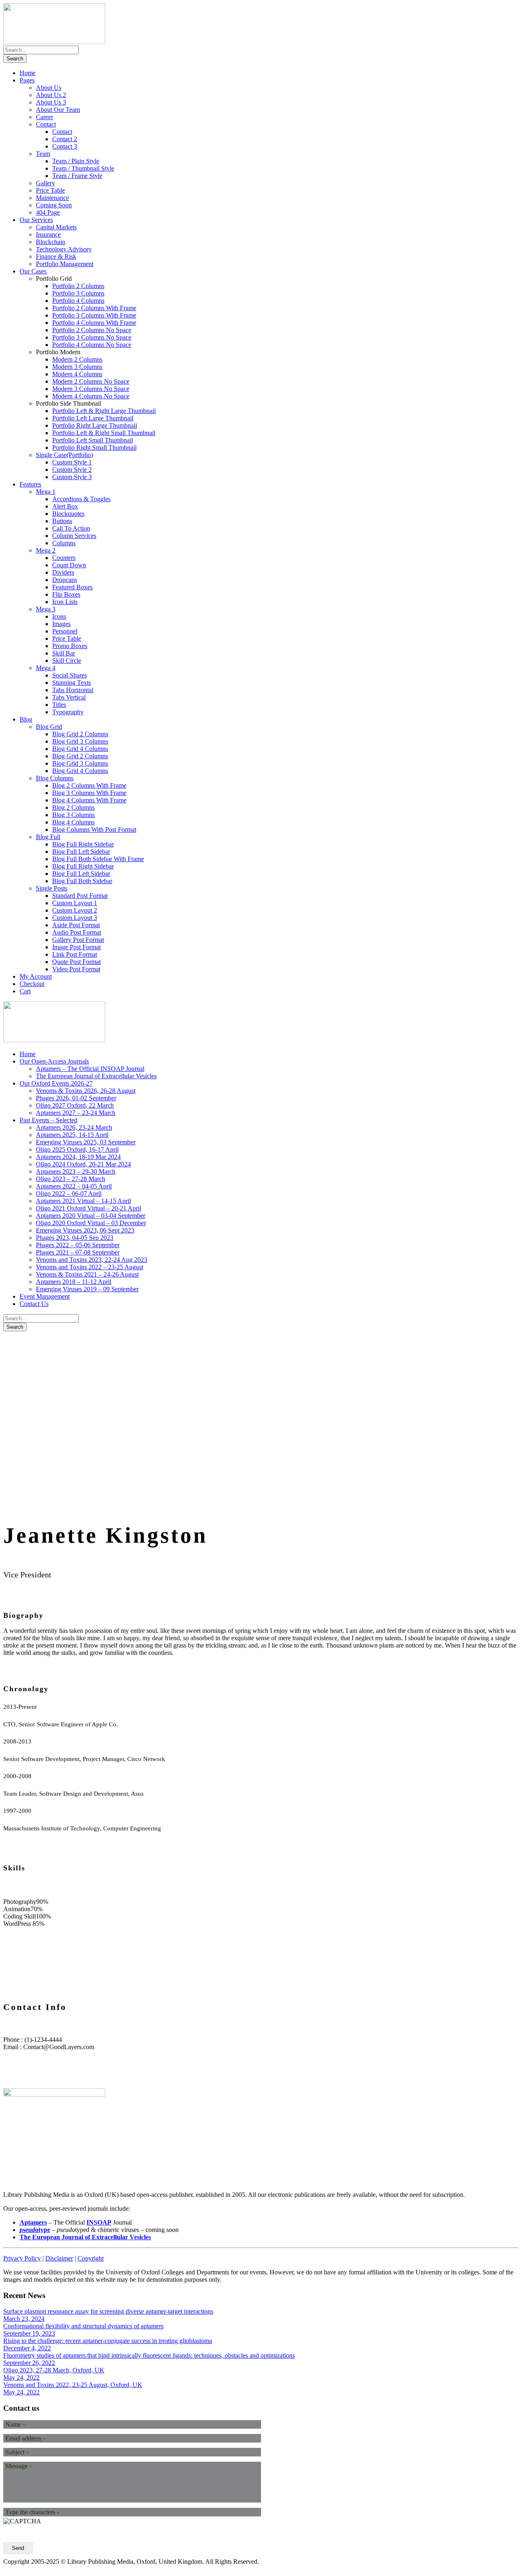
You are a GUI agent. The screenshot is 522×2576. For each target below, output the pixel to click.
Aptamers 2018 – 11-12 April (74, 1282)
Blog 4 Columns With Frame (89, 800)
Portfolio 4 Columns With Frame (94, 323)
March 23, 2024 (24, 2319)
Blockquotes (68, 514)
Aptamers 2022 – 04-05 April (74, 1186)
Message (19, 2466)
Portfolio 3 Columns (78, 293)
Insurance (48, 234)
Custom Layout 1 (75, 903)
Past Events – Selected (49, 1120)
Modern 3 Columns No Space (91, 389)
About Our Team (58, 110)
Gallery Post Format (78, 940)
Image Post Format (76, 947)
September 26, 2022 (29, 2363)
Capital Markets (56, 227)
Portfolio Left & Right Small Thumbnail (104, 433)
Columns (64, 543)
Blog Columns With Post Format (94, 829)
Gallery (45, 183)
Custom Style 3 (72, 477)
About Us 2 (51, 95)
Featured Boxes (72, 587)
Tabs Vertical (69, 697)
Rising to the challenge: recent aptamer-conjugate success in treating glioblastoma (108, 2341)
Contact (46, 124)
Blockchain (51, 242)
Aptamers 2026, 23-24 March (74, 1127)
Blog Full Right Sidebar (83, 844)
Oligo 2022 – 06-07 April (69, 1194)
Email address (25, 2438)
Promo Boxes (70, 646)
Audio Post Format (77, 932)
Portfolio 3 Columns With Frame (94, 315)
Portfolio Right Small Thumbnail (94, 447)
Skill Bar (64, 653)
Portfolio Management (65, 264)
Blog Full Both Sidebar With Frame (98, 859)
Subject (17, 2452)
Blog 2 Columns (73, 807)
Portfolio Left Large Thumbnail (93, 418)
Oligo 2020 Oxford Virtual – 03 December (91, 1223)
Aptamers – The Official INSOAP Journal (90, 1069)
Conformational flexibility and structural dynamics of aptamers (83, 2326)
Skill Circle (67, 661)
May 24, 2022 (21, 2377)
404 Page (48, 212)
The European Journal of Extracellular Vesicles (96, 1076)
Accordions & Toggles (81, 499)
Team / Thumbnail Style (83, 168)
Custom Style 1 (72, 462)
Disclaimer (59, 2258)
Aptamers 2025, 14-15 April (72, 1135)
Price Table (50, 190)
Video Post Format (76, 969)
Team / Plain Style (76, 161)
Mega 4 (46, 668)
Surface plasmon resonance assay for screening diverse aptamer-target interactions (108, 2311)
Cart (25, 991)
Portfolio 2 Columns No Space (92, 330)
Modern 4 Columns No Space (91, 396)
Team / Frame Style (77, 176)
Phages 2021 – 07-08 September (78, 1252)
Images (61, 624)
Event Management (45, 1296)
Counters (64, 558)
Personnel (65, 631)
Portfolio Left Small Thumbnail (93, 440)
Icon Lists (65, 602)
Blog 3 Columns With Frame (89, 793)
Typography (68, 712)
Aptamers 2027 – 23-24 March (76, 1113)
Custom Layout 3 (75, 918)
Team (43, 154)
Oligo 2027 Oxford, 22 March (75, 1105)
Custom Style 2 (72, 470)
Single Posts (52, 888)
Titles (59, 705)
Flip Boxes (66, 594)
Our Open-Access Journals (54, 1061)
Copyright (91, 2258)
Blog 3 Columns (73, 815)
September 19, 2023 (29, 2333)
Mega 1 (46, 492)
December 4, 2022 (27, 2348)
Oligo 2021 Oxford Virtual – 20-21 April (88, 1208)
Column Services (74, 536)
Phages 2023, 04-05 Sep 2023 (75, 1238)
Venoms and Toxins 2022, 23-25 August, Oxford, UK (73, 2385)
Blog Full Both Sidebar (82, 881)
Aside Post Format (76, 925)
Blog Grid (49, 727)
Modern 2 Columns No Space (91, 381)
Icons (59, 616)
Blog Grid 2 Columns (80, 734)
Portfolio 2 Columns (78, 286)
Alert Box (65, 506)
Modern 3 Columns (77, 367)
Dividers (63, 572)
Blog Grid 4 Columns (80, 749)
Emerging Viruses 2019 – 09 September (87, 1289)
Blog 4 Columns (73, 822)
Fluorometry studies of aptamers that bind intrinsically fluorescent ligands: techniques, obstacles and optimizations (149, 2355)
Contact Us (34, 1304)
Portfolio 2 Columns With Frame (94, 308)
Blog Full (48, 837)
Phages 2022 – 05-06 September (78, 1245)
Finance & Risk (56, 256)
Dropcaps (65, 580)
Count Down (69, 565)
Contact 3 (65, 146)
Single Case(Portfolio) (64, 455)
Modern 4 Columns (77, 374)
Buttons (62, 521)
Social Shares (70, 675)
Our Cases (33, 271)
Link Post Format (75, 954)
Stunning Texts (72, 683)
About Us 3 (51, 102)
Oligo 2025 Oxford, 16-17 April (77, 1149)
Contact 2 (65, 139)
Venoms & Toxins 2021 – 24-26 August (87, 1274)
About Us (49, 88)
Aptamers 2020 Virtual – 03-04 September (91, 1216)
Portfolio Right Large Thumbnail (95, 425)
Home (28, 73)
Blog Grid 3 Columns (80, 741)
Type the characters (32, 2512)
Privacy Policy (22, 2258)
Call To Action (71, 528)
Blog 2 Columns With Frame (89, 785)
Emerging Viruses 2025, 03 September (86, 1142)
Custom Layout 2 (75, 910)
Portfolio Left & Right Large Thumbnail (104, 411)
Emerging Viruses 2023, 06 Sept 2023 (85, 1230)
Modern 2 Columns (77, 359)
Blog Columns (55, 778)
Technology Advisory (64, 249)
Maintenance (52, 198)
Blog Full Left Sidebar (81, 852)
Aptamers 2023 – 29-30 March (76, 1171)
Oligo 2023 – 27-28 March (71, 1179)
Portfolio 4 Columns (78, 301)
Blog (26, 719)
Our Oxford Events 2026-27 (56, 1083)
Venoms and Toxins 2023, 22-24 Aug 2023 (92, 1260)
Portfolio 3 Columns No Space (92, 337)
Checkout (32, 984)
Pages (27, 80)
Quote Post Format (76, 962)
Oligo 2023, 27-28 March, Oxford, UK (54, 2370)
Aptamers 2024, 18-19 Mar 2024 (78, 1157)
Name (15, 2425)
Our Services (36, 220)
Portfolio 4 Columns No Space (92, 345)
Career (44, 117)
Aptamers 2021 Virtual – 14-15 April (83, 1201)
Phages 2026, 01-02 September (76, 1098)
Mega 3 (46, 609)
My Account (36, 976)
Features (30, 484)
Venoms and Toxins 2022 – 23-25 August (90, 1267)
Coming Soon (54, 205)
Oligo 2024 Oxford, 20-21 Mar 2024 (83, 1164)
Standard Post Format (80, 896)
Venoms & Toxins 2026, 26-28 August (86, 1091)
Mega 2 (46, 550)
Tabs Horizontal (73, 690)
